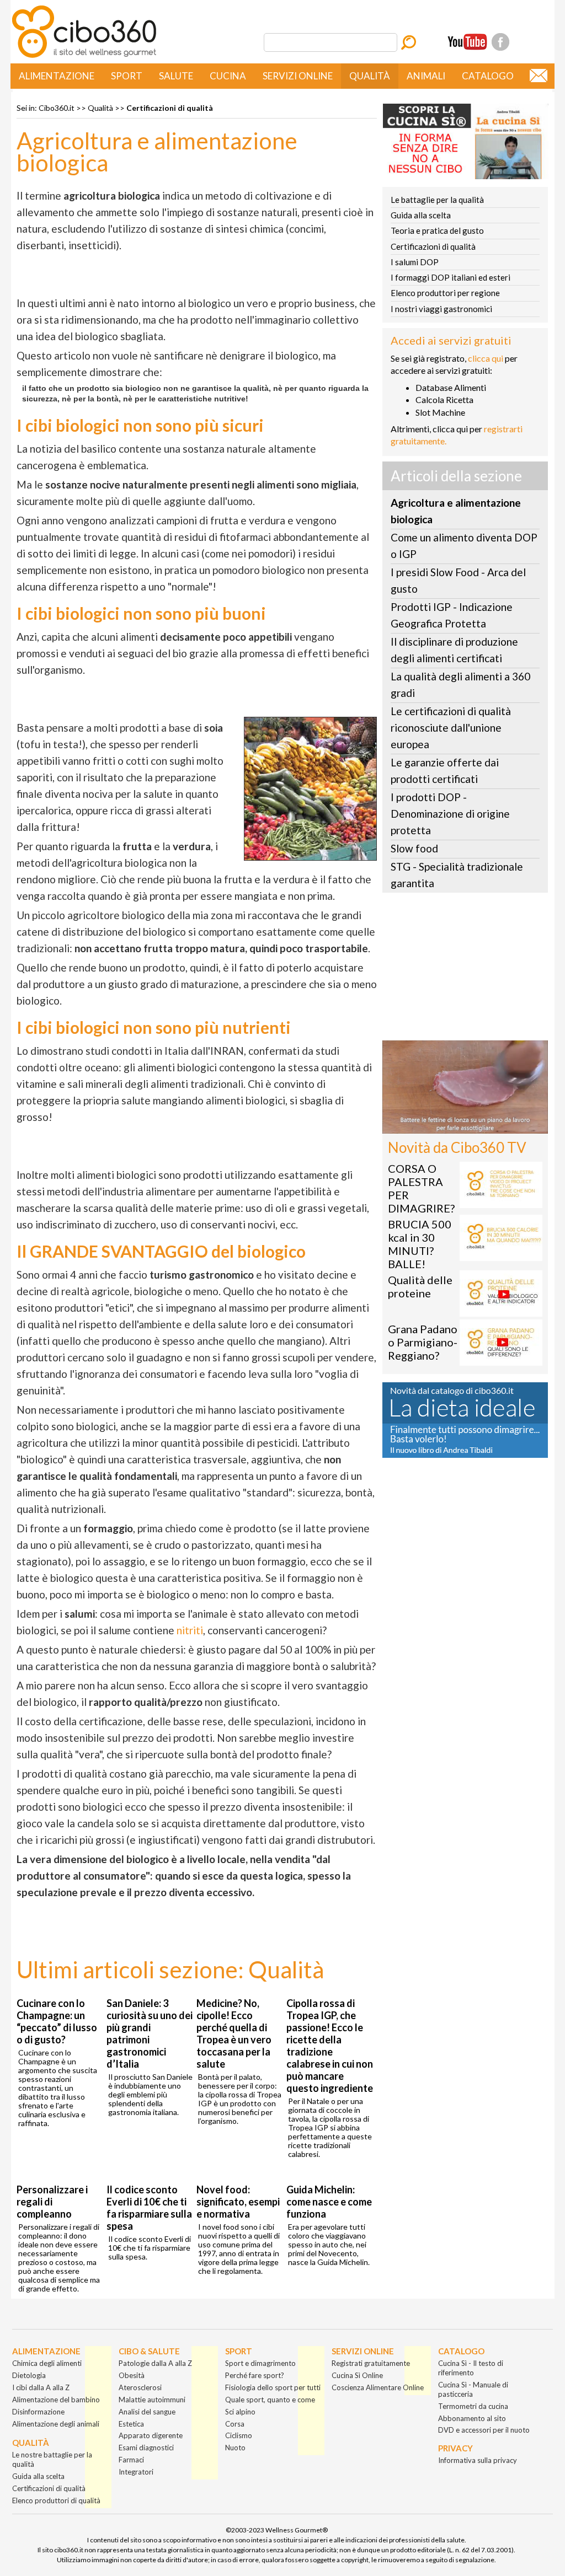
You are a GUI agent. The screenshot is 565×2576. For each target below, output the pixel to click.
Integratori (136, 2472)
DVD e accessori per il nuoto (484, 2430)
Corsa (235, 2424)
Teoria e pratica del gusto (437, 230)
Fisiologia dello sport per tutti (273, 2387)
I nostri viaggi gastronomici (441, 309)
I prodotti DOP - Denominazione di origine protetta (450, 814)
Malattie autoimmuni (152, 2400)
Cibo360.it (57, 108)
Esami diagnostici (146, 2448)
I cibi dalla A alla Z (41, 2387)
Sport (127, 76)
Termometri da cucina (473, 2406)
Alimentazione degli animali (56, 2424)
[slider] (453, 1125)
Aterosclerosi (140, 2387)
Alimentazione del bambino (56, 2400)
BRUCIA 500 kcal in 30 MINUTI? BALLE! (420, 1244)
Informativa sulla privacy (478, 2460)
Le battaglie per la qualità (437, 200)
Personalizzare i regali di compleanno (52, 2202)
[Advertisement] (465, 970)
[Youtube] (467, 42)
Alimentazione (57, 76)
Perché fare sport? (255, 2375)
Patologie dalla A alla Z (155, 2363)
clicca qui (486, 358)
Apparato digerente (151, 2435)
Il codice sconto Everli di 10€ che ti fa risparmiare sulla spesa (149, 2208)
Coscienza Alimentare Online (378, 2387)
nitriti (190, 1630)
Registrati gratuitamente (371, 2363)
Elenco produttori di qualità (56, 2500)
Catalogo (488, 76)
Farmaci (131, 2460)
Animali (426, 76)
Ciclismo (239, 2435)
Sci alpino (240, 2412)
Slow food (414, 848)
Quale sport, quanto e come (270, 2400)
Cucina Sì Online (357, 2375)
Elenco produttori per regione (445, 293)
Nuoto (235, 2448)
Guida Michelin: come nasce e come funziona (329, 2202)
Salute (176, 76)
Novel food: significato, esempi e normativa (238, 2202)
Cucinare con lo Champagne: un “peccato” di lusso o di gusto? (57, 2021)
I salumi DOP (415, 262)
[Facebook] (500, 42)
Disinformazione (38, 2412)
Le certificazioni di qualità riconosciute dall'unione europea (451, 728)
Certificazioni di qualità (170, 108)
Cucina (228, 76)
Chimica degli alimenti (47, 2363)
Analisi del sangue (147, 2412)
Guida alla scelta (421, 215)
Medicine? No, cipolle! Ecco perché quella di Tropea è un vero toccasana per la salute (234, 2033)
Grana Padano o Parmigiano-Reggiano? (423, 1342)
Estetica (131, 2424)
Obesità (132, 2375)
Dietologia (29, 2375)
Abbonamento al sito (472, 2418)
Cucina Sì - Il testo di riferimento (471, 2368)
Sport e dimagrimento (260, 2363)
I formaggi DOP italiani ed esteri (451, 277)
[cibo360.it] (84, 57)
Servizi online (298, 76)
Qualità (370, 76)
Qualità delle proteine (420, 1286)
